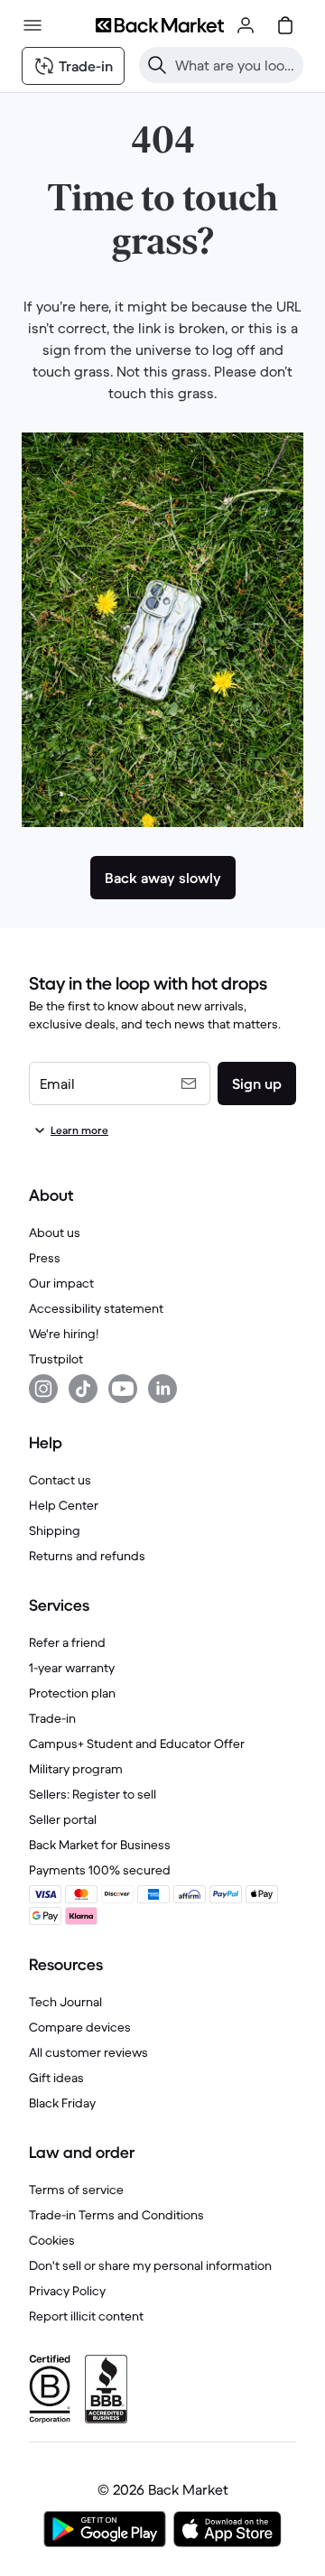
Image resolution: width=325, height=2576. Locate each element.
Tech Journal (65, 2002)
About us (55, 1232)
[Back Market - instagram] (43, 1389)
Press (45, 1258)
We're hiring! (64, 1334)
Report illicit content (86, 2316)
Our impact (61, 1283)
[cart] (285, 25)
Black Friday (62, 2103)
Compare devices (80, 2027)
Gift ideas (56, 2078)
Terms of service (76, 2190)
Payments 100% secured (100, 1870)
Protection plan (72, 1693)
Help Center (64, 1505)
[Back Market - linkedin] (162, 1389)
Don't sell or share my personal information (150, 2265)
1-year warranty (72, 1668)
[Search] (157, 65)
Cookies (52, 2240)
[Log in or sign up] (246, 25)
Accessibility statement (96, 1308)
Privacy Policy (67, 2291)
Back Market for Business (100, 1845)
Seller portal (63, 1819)
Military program (76, 1769)
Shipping (55, 1530)
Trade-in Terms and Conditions (116, 2215)
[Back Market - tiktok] (83, 1389)
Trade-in (52, 1718)
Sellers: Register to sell (93, 1794)
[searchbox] (236, 65)
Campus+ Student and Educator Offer (137, 1744)
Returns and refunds (87, 1556)
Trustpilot (56, 1359)
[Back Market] (160, 25)
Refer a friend (67, 1642)
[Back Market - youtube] (123, 1389)
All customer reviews (88, 2052)
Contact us (60, 1480)
